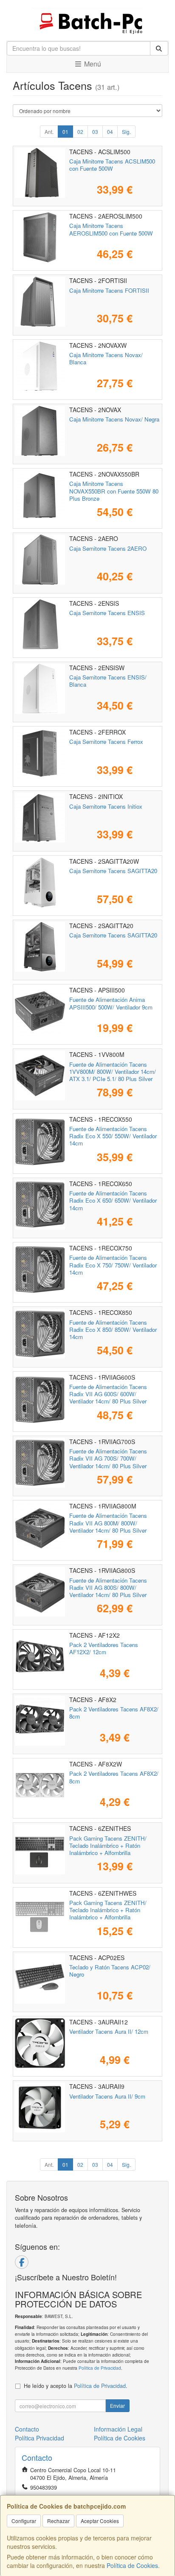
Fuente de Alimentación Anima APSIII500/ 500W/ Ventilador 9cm (111, 1003)
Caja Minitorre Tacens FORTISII (109, 290)
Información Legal (118, 2429)
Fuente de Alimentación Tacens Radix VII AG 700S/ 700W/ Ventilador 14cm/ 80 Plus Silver (108, 1459)
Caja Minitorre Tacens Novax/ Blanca (106, 358)
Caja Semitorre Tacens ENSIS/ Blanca (108, 681)
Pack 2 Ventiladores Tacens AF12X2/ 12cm (104, 1648)
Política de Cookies (132, 2565)
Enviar (117, 2405)
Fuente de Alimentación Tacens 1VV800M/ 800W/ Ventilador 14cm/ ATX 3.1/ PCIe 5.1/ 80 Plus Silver (113, 1072)
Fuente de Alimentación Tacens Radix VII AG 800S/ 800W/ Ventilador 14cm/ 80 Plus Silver (108, 1588)
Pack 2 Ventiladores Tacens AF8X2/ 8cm (114, 1713)
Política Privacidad (40, 2438)
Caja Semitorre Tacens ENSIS (107, 613)
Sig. (126, 132)
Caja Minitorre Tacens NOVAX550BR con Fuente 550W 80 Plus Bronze (114, 491)
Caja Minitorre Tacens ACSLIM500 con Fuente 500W (112, 165)
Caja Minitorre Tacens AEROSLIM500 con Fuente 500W (111, 229)
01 (65, 132)
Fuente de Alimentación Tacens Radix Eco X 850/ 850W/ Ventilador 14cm (113, 1330)
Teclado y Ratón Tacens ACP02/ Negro (110, 1971)
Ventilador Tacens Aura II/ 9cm (107, 2096)
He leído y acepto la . (76, 2386)
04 (110, 132)
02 (80, 132)
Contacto (27, 2429)
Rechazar (58, 2521)
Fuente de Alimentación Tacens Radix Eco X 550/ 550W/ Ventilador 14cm (113, 1136)
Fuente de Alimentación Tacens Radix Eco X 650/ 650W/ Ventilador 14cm (113, 1201)
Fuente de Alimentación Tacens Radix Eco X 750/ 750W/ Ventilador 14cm (113, 1265)
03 (95, 132)
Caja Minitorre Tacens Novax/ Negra (114, 419)
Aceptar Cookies (100, 2521)
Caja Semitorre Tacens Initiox (106, 806)
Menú (92, 64)
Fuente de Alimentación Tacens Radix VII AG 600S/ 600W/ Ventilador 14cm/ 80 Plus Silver (108, 1394)
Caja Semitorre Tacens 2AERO (108, 548)
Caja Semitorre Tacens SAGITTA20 (113, 871)
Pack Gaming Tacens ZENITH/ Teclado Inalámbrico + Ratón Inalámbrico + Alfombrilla (108, 1846)
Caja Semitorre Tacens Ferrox (106, 742)
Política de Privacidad (100, 2368)
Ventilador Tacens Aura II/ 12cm (109, 2031)
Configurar (24, 2521)
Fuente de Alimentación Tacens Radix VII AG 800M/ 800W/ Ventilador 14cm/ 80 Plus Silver (108, 1523)
